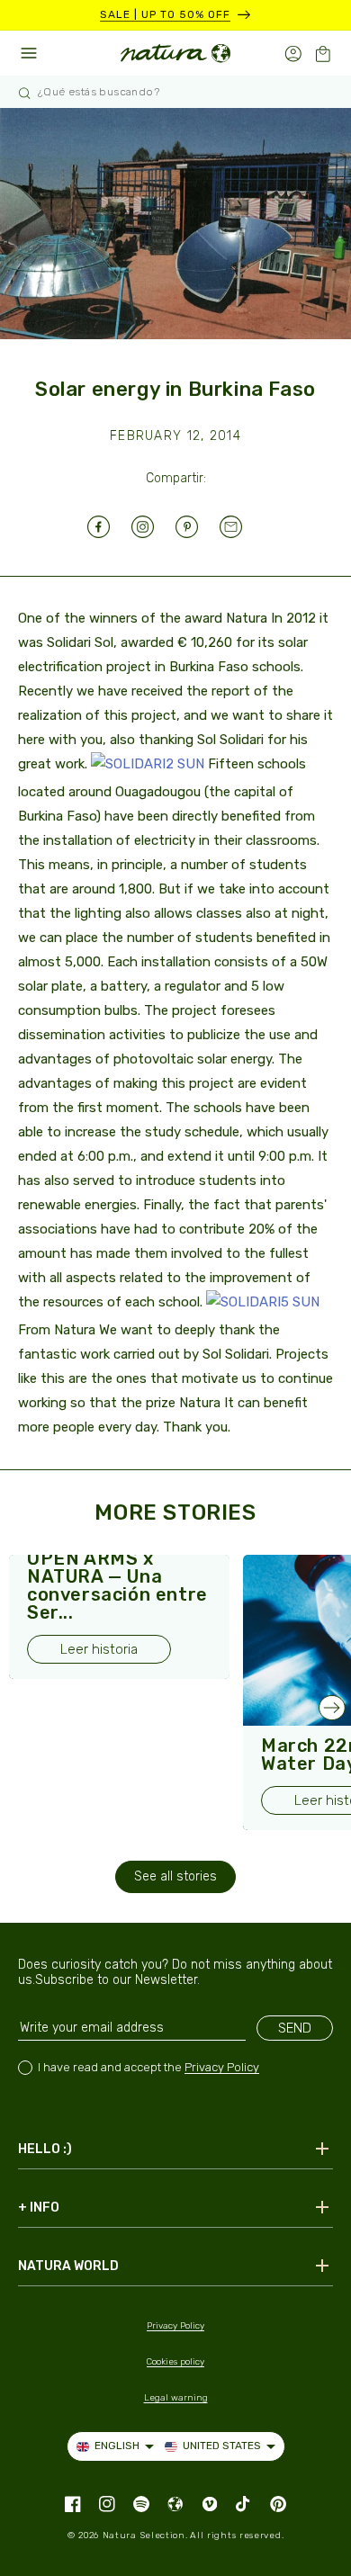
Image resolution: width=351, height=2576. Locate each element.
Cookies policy (175, 2362)
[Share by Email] (242, 527)
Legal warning (176, 2398)
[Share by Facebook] (109, 527)
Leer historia (99, 1649)
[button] (323, 54)
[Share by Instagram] (153, 527)
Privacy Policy (222, 2067)
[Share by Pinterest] (198, 527)
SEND (295, 2028)
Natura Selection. (145, 2536)
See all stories (175, 1876)
